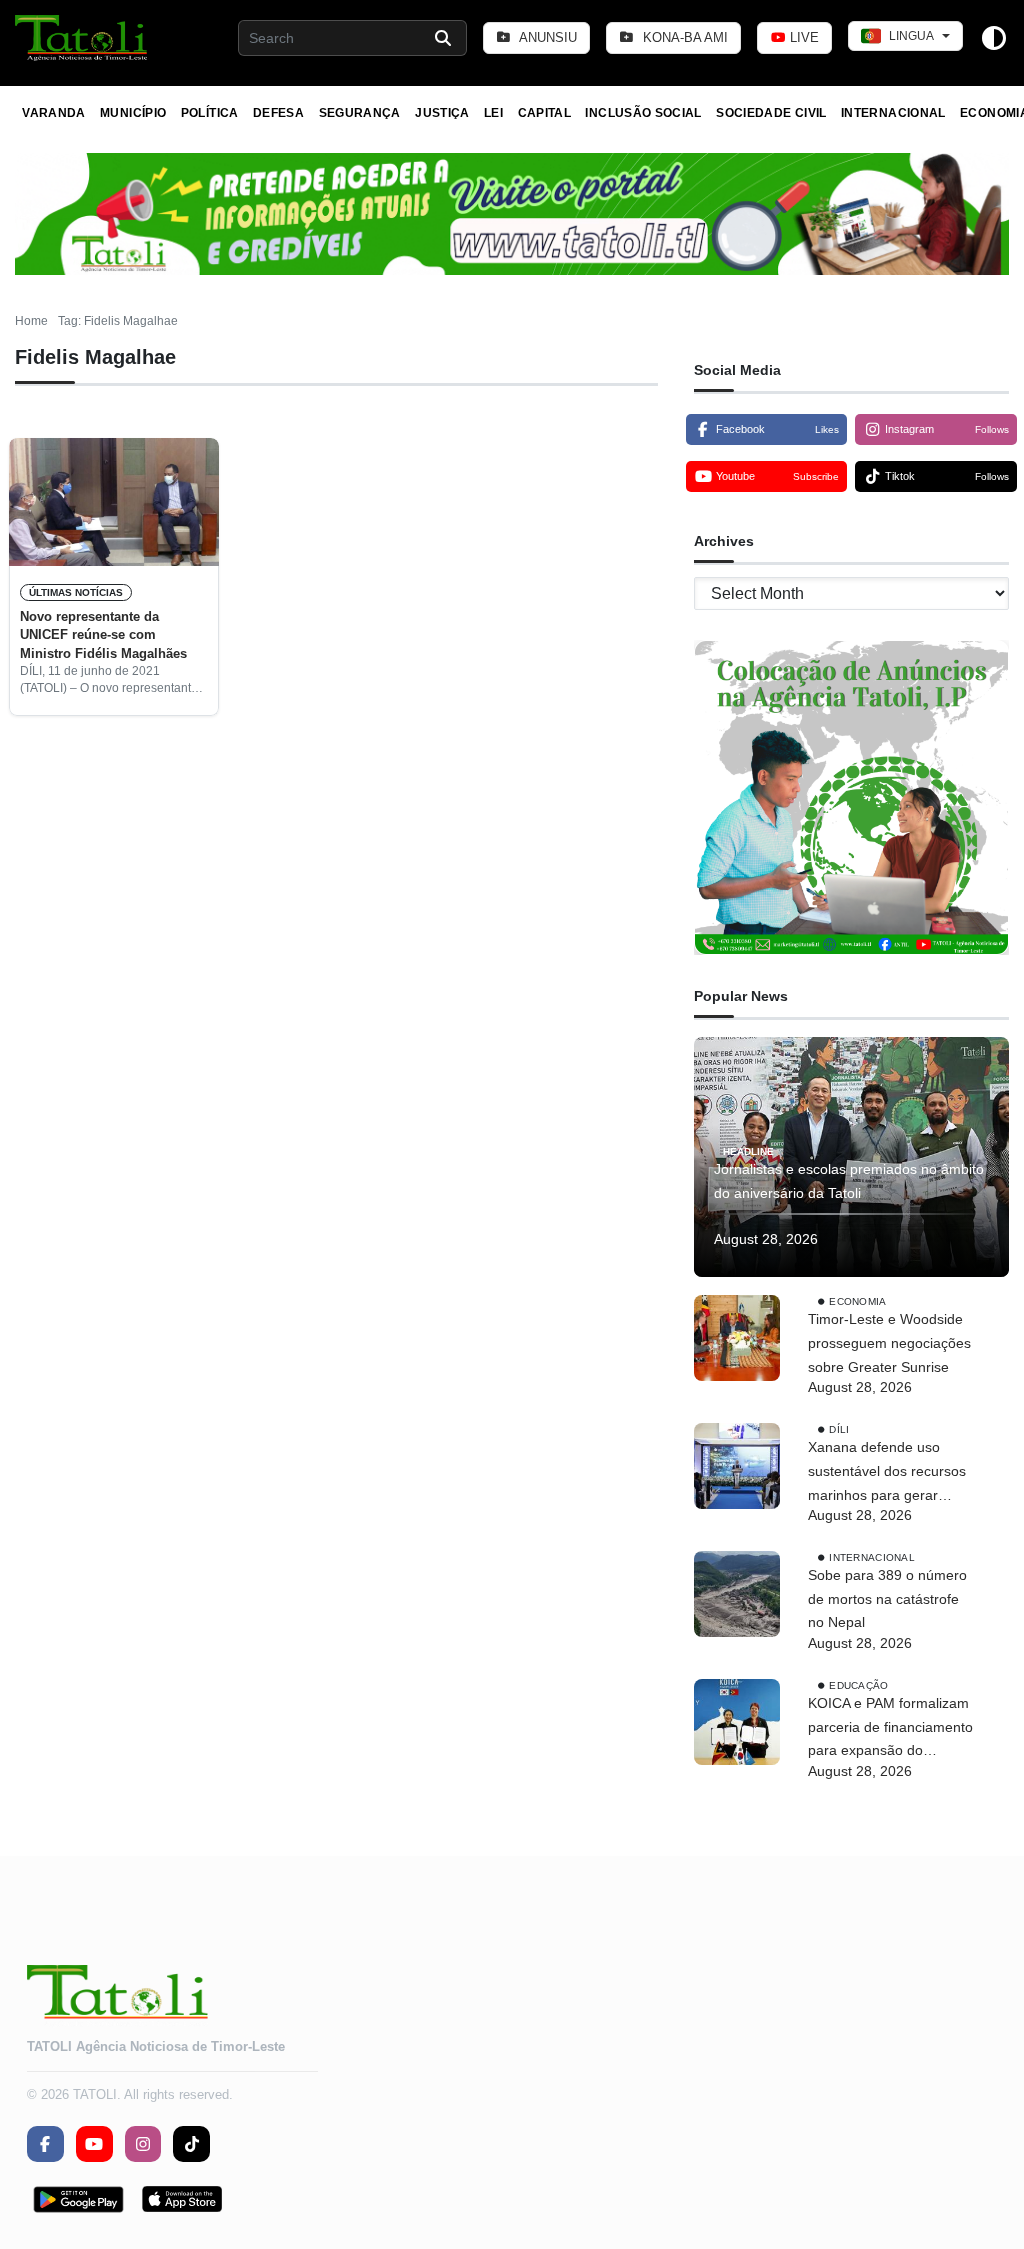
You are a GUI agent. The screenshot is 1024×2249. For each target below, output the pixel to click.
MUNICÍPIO (133, 113)
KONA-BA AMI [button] (683, 37)
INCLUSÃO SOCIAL (643, 113)
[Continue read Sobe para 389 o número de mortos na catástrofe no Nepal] (737, 1594)
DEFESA (278, 113)
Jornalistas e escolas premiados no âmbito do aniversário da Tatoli (849, 1181)
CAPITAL (545, 113)
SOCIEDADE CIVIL (771, 113)
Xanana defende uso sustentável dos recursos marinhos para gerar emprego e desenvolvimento (887, 1473)
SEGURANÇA (360, 113)
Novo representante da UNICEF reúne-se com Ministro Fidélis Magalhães (103, 635)
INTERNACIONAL (893, 113)
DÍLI (839, 1429)
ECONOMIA (857, 1301)
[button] (82, 38)
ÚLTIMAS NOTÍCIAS (76, 592)
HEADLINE (748, 1151)
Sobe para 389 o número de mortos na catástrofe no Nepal (887, 1599)
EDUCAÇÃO (858, 1685)
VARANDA (54, 113)
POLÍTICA (210, 113)
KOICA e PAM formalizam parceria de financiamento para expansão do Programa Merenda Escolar (890, 1729)
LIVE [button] (802, 37)
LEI (493, 113)
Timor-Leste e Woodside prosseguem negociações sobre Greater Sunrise (889, 1343)
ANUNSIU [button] (546, 37)
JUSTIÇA (442, 113)
